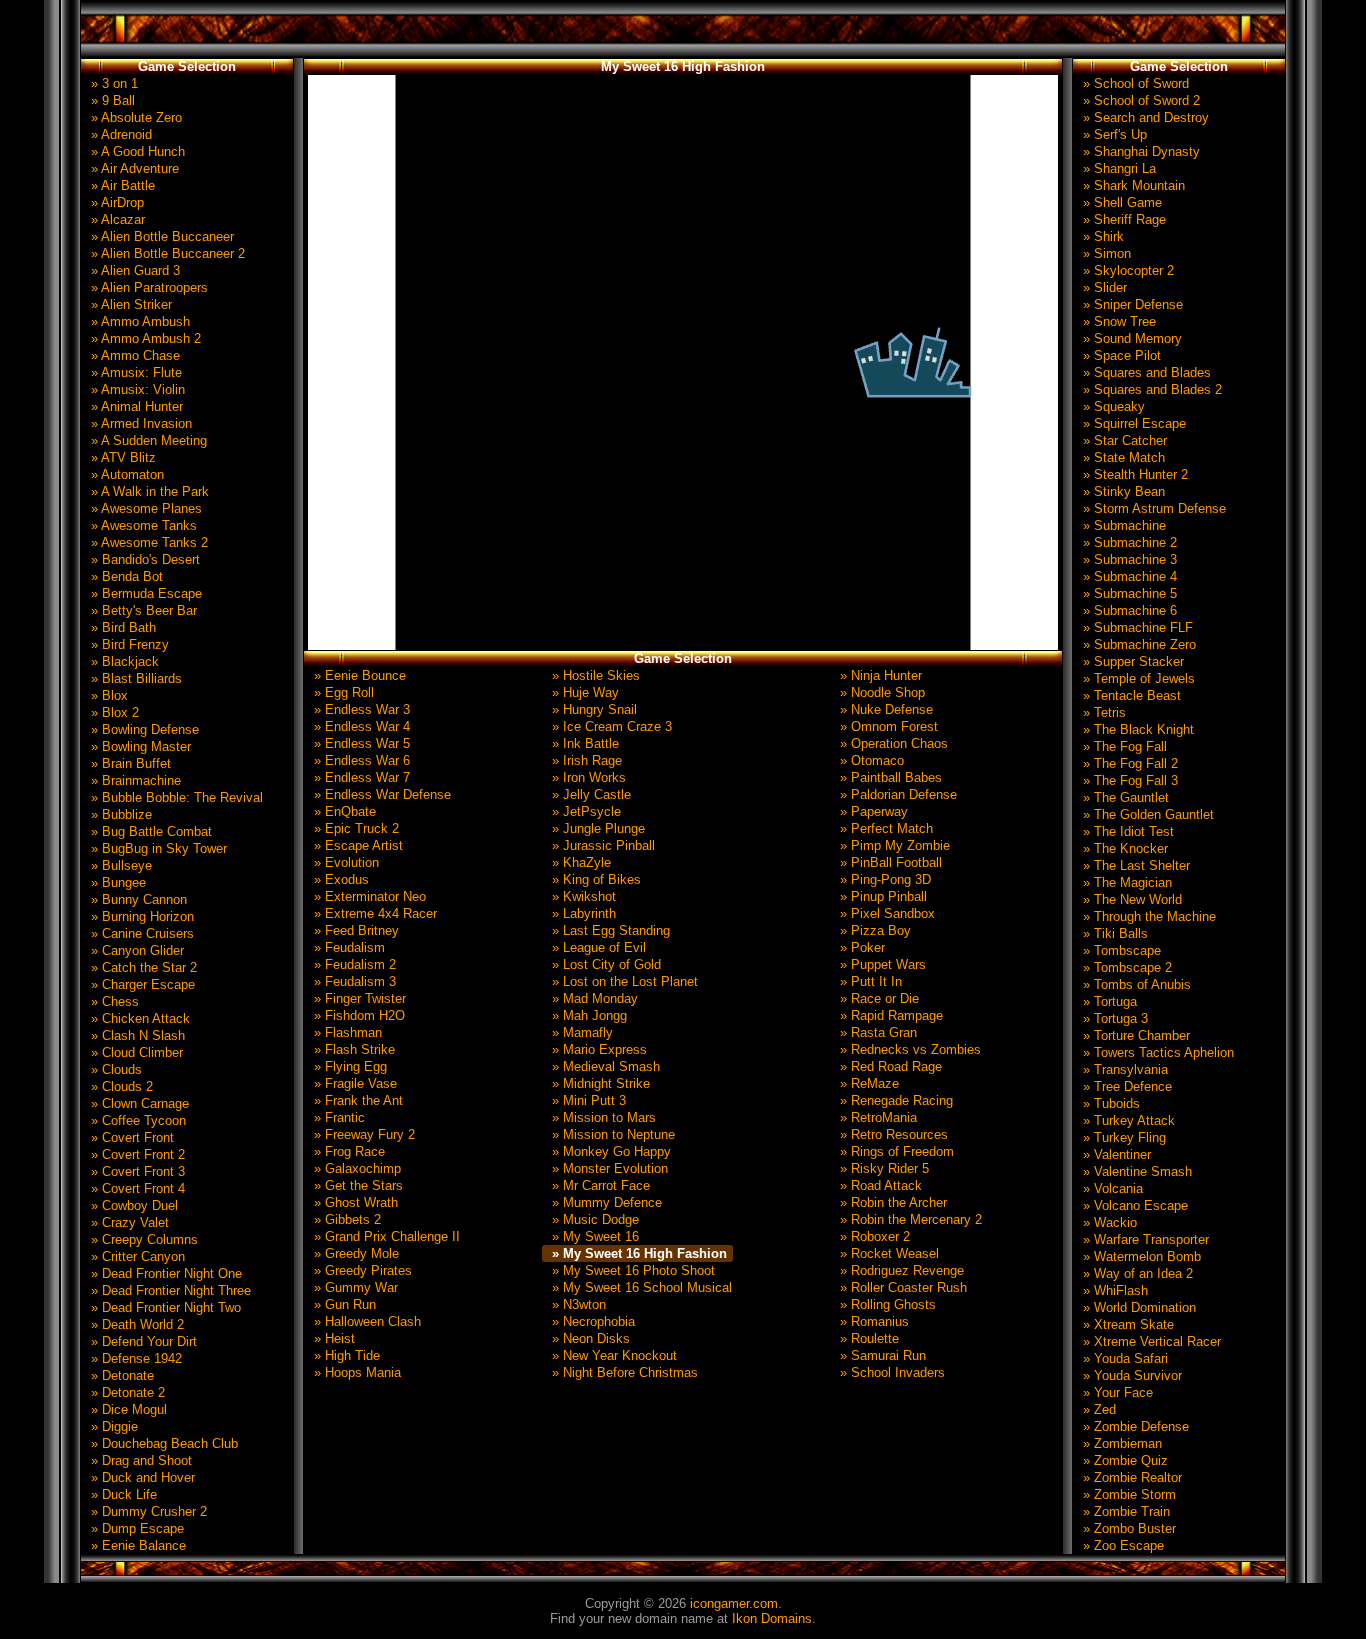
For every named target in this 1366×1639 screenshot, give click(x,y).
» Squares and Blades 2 (1150, 389)
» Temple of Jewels (1137, 678)
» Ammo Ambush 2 (144, 338)
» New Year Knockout (612, 1355)
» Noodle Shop (880, 692)
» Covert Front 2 (136, 1154)
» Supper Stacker (1131, 661)
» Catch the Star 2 (142, 967)
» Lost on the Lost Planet (623, 981)
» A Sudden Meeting (147, 440)
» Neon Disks (589, 1338)
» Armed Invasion (139, 423)
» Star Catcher (1123, 440)
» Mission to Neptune (611, 1134)
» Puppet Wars (881, 964)
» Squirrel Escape (1132, 423)
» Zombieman (1120, 1443)
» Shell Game (1120, 202)
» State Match (1122, 457)
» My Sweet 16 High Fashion (637, 1253)
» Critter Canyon (136, 1256)
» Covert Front (130, 1137)
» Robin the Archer (891, 1202)
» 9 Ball (111, 100)
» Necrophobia (591, 1321)
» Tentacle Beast (1130, 695)
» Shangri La (1117, 168)
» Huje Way (583, 692)
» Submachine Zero (1137, 644)
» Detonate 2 (126, 1392)
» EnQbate (343, 811)
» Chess (113, 1001)
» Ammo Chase (133, 355)
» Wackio (1108, 1222)
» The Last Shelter (1134, 865)
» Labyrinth (582, 913)
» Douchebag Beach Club (162, 1443)
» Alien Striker (129, 304)
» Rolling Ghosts (886, 1304)
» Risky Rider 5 (882, 1168)
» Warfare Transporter (1144, 1239)
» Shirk (1101, 236)
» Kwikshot (582, 896)
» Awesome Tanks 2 (147, 542)
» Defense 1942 (134, 1358)
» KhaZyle (579, 862)
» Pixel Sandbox (885, 913)
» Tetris (1102, 712)
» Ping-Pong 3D (883, 879)
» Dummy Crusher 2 (147, 1511)
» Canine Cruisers (140, 933)
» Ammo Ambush (138, 321)
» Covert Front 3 (136, 1171)
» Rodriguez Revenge (900, 1270)
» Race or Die (877, 998)
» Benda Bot (125, 576)
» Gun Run (343, 1304)
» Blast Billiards (134, 678)
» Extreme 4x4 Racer (373, 913)
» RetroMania (876, 1117)
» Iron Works (587, 777)
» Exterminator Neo (368, 896)
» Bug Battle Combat (149, 831)
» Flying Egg (348, 1066)
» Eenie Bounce (358, 675)
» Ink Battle (583, 743)
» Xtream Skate (1126, 1324)
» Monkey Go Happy (609, 1151)
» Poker (860, 947)
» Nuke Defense (884, 709)
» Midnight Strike (599, 1083)
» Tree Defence (1125, 1086)
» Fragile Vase (353, 1083)
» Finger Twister (358, 998)
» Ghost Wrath (354, 1202)
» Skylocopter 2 (1126, 270)
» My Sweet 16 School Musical (640, 1287)
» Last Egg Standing (609, 930)
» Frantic (337, 1117)
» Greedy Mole (354, 1253)
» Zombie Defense (1134, 1426)
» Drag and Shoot (139, 1460)
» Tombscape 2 (1125, 967)
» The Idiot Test (1126, 831)
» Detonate (120, 1375)
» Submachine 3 (1128, 559)
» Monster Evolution (608, 1168)
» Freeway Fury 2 (362, 1134)
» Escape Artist (356, 845)
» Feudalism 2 (353, 964)
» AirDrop (115, 202)
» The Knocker (1123, 848)
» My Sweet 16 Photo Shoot (631, 1270)
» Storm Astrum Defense (1152, 508)
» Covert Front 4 (136, 1188)
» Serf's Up (1113, 134)
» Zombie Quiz (1123, 1460)
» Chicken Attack (138, 1018)
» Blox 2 (113, 712)
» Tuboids (1109, 1103)
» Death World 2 (135, 1324)
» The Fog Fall (1123, 746)
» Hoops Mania (355, 1372)
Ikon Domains (772, 1618)
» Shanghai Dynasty (1139, 151)
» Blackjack (123, 661)
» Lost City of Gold (604, 964)
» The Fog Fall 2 (1128, 763)
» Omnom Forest (887, 726)
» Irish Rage (585, 760)
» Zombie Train (1124, 1511)
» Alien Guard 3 (133, 270)
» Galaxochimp (355, 1168)
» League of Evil (597, 947)
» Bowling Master (139, 746)
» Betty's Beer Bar (142, 610)
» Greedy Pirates (361, 1270)
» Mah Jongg (587, 1015)
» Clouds (114, 1069)
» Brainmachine (134, 780)
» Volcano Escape (1133, 1205)
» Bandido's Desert (143, 559)
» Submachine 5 (1128, 593)
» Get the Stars (356, 1185)
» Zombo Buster (1127, 1528)
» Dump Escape (135, 1528)
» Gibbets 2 (345, 1219)
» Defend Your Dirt (142, 1341)
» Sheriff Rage (1122, 219)
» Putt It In (869, 981)
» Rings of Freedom (895, 1151)
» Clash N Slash (136, 1035)
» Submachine (1122, 525)
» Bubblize (119, 814)
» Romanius (872, 1321)
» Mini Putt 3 (587, 1100)
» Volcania (1111, 1188)
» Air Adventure (133, 168)
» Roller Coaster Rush (901, 1287)
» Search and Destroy (1144, 117)
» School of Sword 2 (1139, 100)
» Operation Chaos (892, 743)
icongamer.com (734, 1603)
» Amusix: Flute (134, 372)
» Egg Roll (342, 692)
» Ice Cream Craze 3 (610, 726)
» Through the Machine (1147, 916)
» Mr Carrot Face (599, 1185)
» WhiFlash (1113, 1290)
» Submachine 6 (1128, 610)
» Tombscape (1120, 950)
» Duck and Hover (141, 1477)
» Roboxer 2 (873, 1236)
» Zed (1097, 1409)
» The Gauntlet (1124, 797)
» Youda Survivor (1130, 1375)
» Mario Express (597, 1049)
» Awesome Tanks (142, 525)
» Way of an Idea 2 (1136, 1273)
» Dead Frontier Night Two (164, 1307)
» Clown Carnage (138, 1103)
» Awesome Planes (144, 508)
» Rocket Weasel (887, 1253)
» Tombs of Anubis (1135, 984)
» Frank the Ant (356, 1100)
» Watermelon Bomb (1140, 1256)
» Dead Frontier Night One (164, 1273)
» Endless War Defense (380, 794)
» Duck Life (122, 1494)
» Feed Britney (354, 930)
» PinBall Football (889, 862)
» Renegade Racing (894, 1100)
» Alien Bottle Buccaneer (160, 236)
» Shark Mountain (1132, 185)
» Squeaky (1112, 406)
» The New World (1130, 899)
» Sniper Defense (1131, 304)
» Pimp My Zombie (893, 845)
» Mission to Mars (602, 1117)
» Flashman (346, 1032)
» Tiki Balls (1113, 933)
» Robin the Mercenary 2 (909, 1219)
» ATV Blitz (121, 457)
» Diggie (112, 1426)
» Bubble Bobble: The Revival (175, 797)
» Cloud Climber (135, 1052)
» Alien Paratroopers (147, 287)
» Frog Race (347, 1151)
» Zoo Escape (1121, 1545)
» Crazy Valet (128, 1222)
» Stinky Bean (1122, 491)
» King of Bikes (594, 879)
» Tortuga (1108, 1001)
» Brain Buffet (129, 763)
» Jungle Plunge (596, 828)
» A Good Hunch (136, 151)
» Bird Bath (121, 627)
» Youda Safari (1123, 1358)
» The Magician (1125, 882)
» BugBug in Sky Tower (157, 848)
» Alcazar (116, 219)
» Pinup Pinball (881, 896)
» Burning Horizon (140, 916)
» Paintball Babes (889, 777)
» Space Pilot (1120, 355)
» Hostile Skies (594, 675)
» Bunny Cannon (137, 899)
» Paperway (872, 811)
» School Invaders (890, 1372)
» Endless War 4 (360, 726)
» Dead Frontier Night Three (169, 1290)
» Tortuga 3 (1113, 1018)
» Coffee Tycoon (136, 1120)
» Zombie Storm (1127, 1494)
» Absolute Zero (134, 117)
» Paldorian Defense (896, 794)
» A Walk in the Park (148, 491)
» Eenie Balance (136, 1545)
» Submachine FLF (1136, 627)
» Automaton (125, 474)
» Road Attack (879, 1185)
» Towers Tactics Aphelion (1156, 1052)
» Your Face (1116, 1392)
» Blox (107, 695)
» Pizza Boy (873, 930)
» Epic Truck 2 (354, 828)
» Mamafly (580, 1032)
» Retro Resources (892, 1134)
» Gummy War (354, 1287)
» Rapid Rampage (889, 1015)
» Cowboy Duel (132, 1205)
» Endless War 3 (360, 709)
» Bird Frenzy (128, 644)
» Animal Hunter (135, 406)
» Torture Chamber (1134, 1035)
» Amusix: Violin (136, 389)
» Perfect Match (884, 828)
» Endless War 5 (360, 743)
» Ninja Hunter (879, 675)
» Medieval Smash (604, 1066)
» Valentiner (1115, 1154)
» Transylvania (1123, 1069)
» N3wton (577, 1304)
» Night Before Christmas (623, 1372)
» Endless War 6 (360, 760)
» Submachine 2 (1128, 542)
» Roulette (867, 1338)
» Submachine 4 (1128, 576)
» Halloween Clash (365, 1321)
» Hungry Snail (592, 709)
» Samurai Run (881, 1355)
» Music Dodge (593, 1219)
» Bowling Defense (143, 729)
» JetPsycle (584, 811)
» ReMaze (867, 1083)
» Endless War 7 (360, 777)
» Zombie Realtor (1130, 1477)
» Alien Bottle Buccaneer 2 (166, 253)
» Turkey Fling (1122, 1137)
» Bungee (116, 882)
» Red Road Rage (889, 1066)
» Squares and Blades (1145, 372)
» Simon (1105, 253)
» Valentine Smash (1135, 1171)
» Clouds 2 (120, 1086)
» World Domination (1137, 1307)
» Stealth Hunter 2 (1133, 474)
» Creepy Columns (142, 1239)
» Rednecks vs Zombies (908, 1049)
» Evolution (344, 862)
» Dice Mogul (127, 1409)
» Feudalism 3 (353, 981)
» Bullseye (119, 865)
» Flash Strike (352, 1049)
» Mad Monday (593, 998)
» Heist (332, 1338)
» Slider (1103, 287)
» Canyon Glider (135, 950)
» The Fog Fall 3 (1128, 780)
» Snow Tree (1117, 321)
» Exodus (339, 879)
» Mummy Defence (605, 1202)
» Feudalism (347, 947)
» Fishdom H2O (357, 1015)
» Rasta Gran (876, 1032)
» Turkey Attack (1127, 1120)
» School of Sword (1134, 83)
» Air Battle (121, 185)
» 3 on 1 (112, 83)
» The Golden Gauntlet (1146, 814)
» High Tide (345, 1355)
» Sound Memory (1130, 338)
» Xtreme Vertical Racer (1150, 1341)
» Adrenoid (119, 134)
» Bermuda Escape (144, 593)
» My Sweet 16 (593, 1236)
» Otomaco (870, 760)
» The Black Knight (1136, 729)
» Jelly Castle (589, 794)
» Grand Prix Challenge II (385, 1236)
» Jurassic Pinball (601, 845)
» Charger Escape (141, 984)
